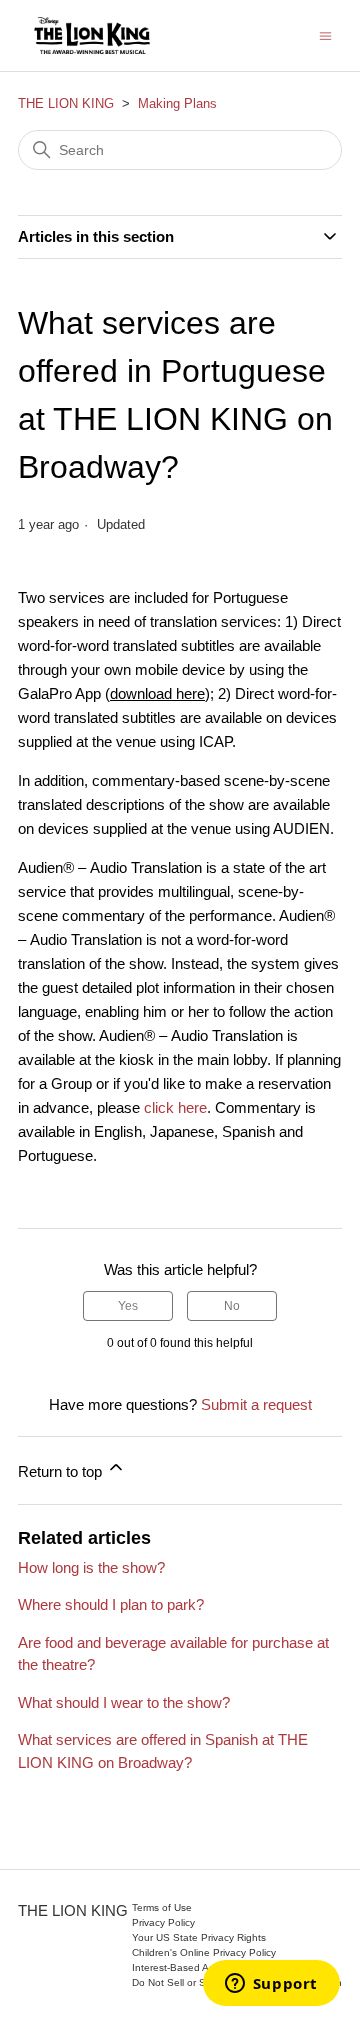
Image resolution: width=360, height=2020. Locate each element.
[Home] (92, 35)
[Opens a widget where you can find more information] (271, 1985)
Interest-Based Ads (176, 1967)
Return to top (62, 1471)
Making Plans (177, 103)
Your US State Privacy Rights (199, 1937)
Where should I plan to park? (111, 1604)
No (232, 1306)
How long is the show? (91, 1567)
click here (175, 1107)
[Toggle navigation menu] (325, 34)
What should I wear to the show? (124, 1702)
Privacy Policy (163, 1922)
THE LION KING (66, 103)
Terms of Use (162, 1907)
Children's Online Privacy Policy (204, 1952)
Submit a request (256, 1404)
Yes (128, 1306)
